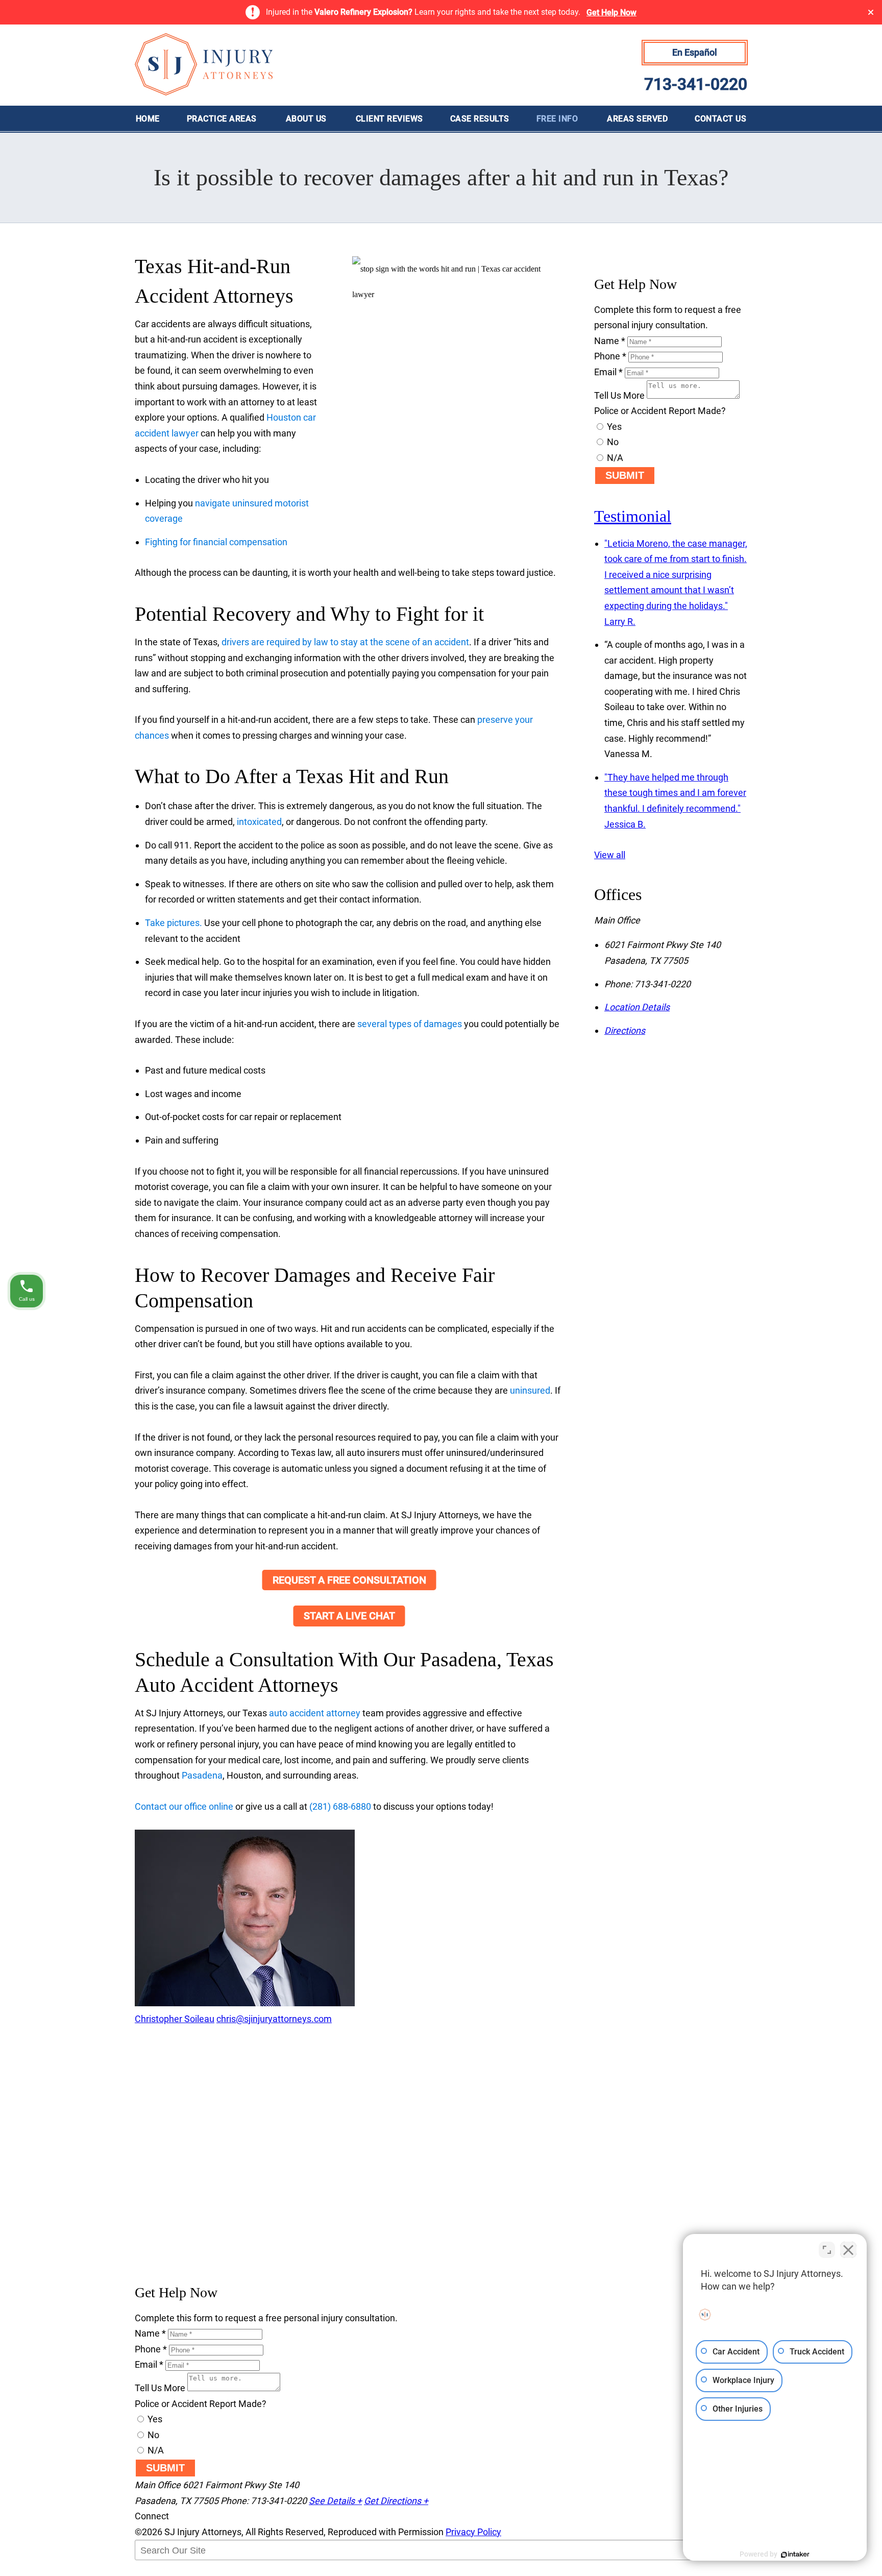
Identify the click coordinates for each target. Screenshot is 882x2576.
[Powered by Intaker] (795, 2555)
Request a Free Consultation (349, 1580)
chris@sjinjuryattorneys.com (274, 2019)
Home (148, 119)
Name (610, 341)
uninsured (530, 1390)
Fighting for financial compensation (216, 542)
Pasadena (202, 1775)
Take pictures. (174, 923)
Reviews (389, 119)
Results (480, 119)
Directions (625, 1030)
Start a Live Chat (349, 1616)
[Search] (160, 2571)
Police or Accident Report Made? (660, 411)
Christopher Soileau (175, 2019)
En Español (695, 52)
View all (610, 855)
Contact (720, 119)
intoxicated (259, 822)
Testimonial (633, 516)
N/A (614, 458)
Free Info (557, 119)
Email (608, 372)
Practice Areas (222, 119)
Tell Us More (619, 395)
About (306, 119)
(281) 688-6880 (340, 1806)
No (612, 442)
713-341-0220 (696, 84)
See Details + (335, 2501)
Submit (625, 475)
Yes (613, 427)
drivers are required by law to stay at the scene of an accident (345, 642)
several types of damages (410, 1024)
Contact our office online (184, 1806)
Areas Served (637, 119)
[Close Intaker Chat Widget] (848, 2250)
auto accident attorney (315, 1713)
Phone (610, 356)
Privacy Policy (473, 2532)
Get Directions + (396, 2501)
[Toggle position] (827, 2250)
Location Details (637, 1007)
